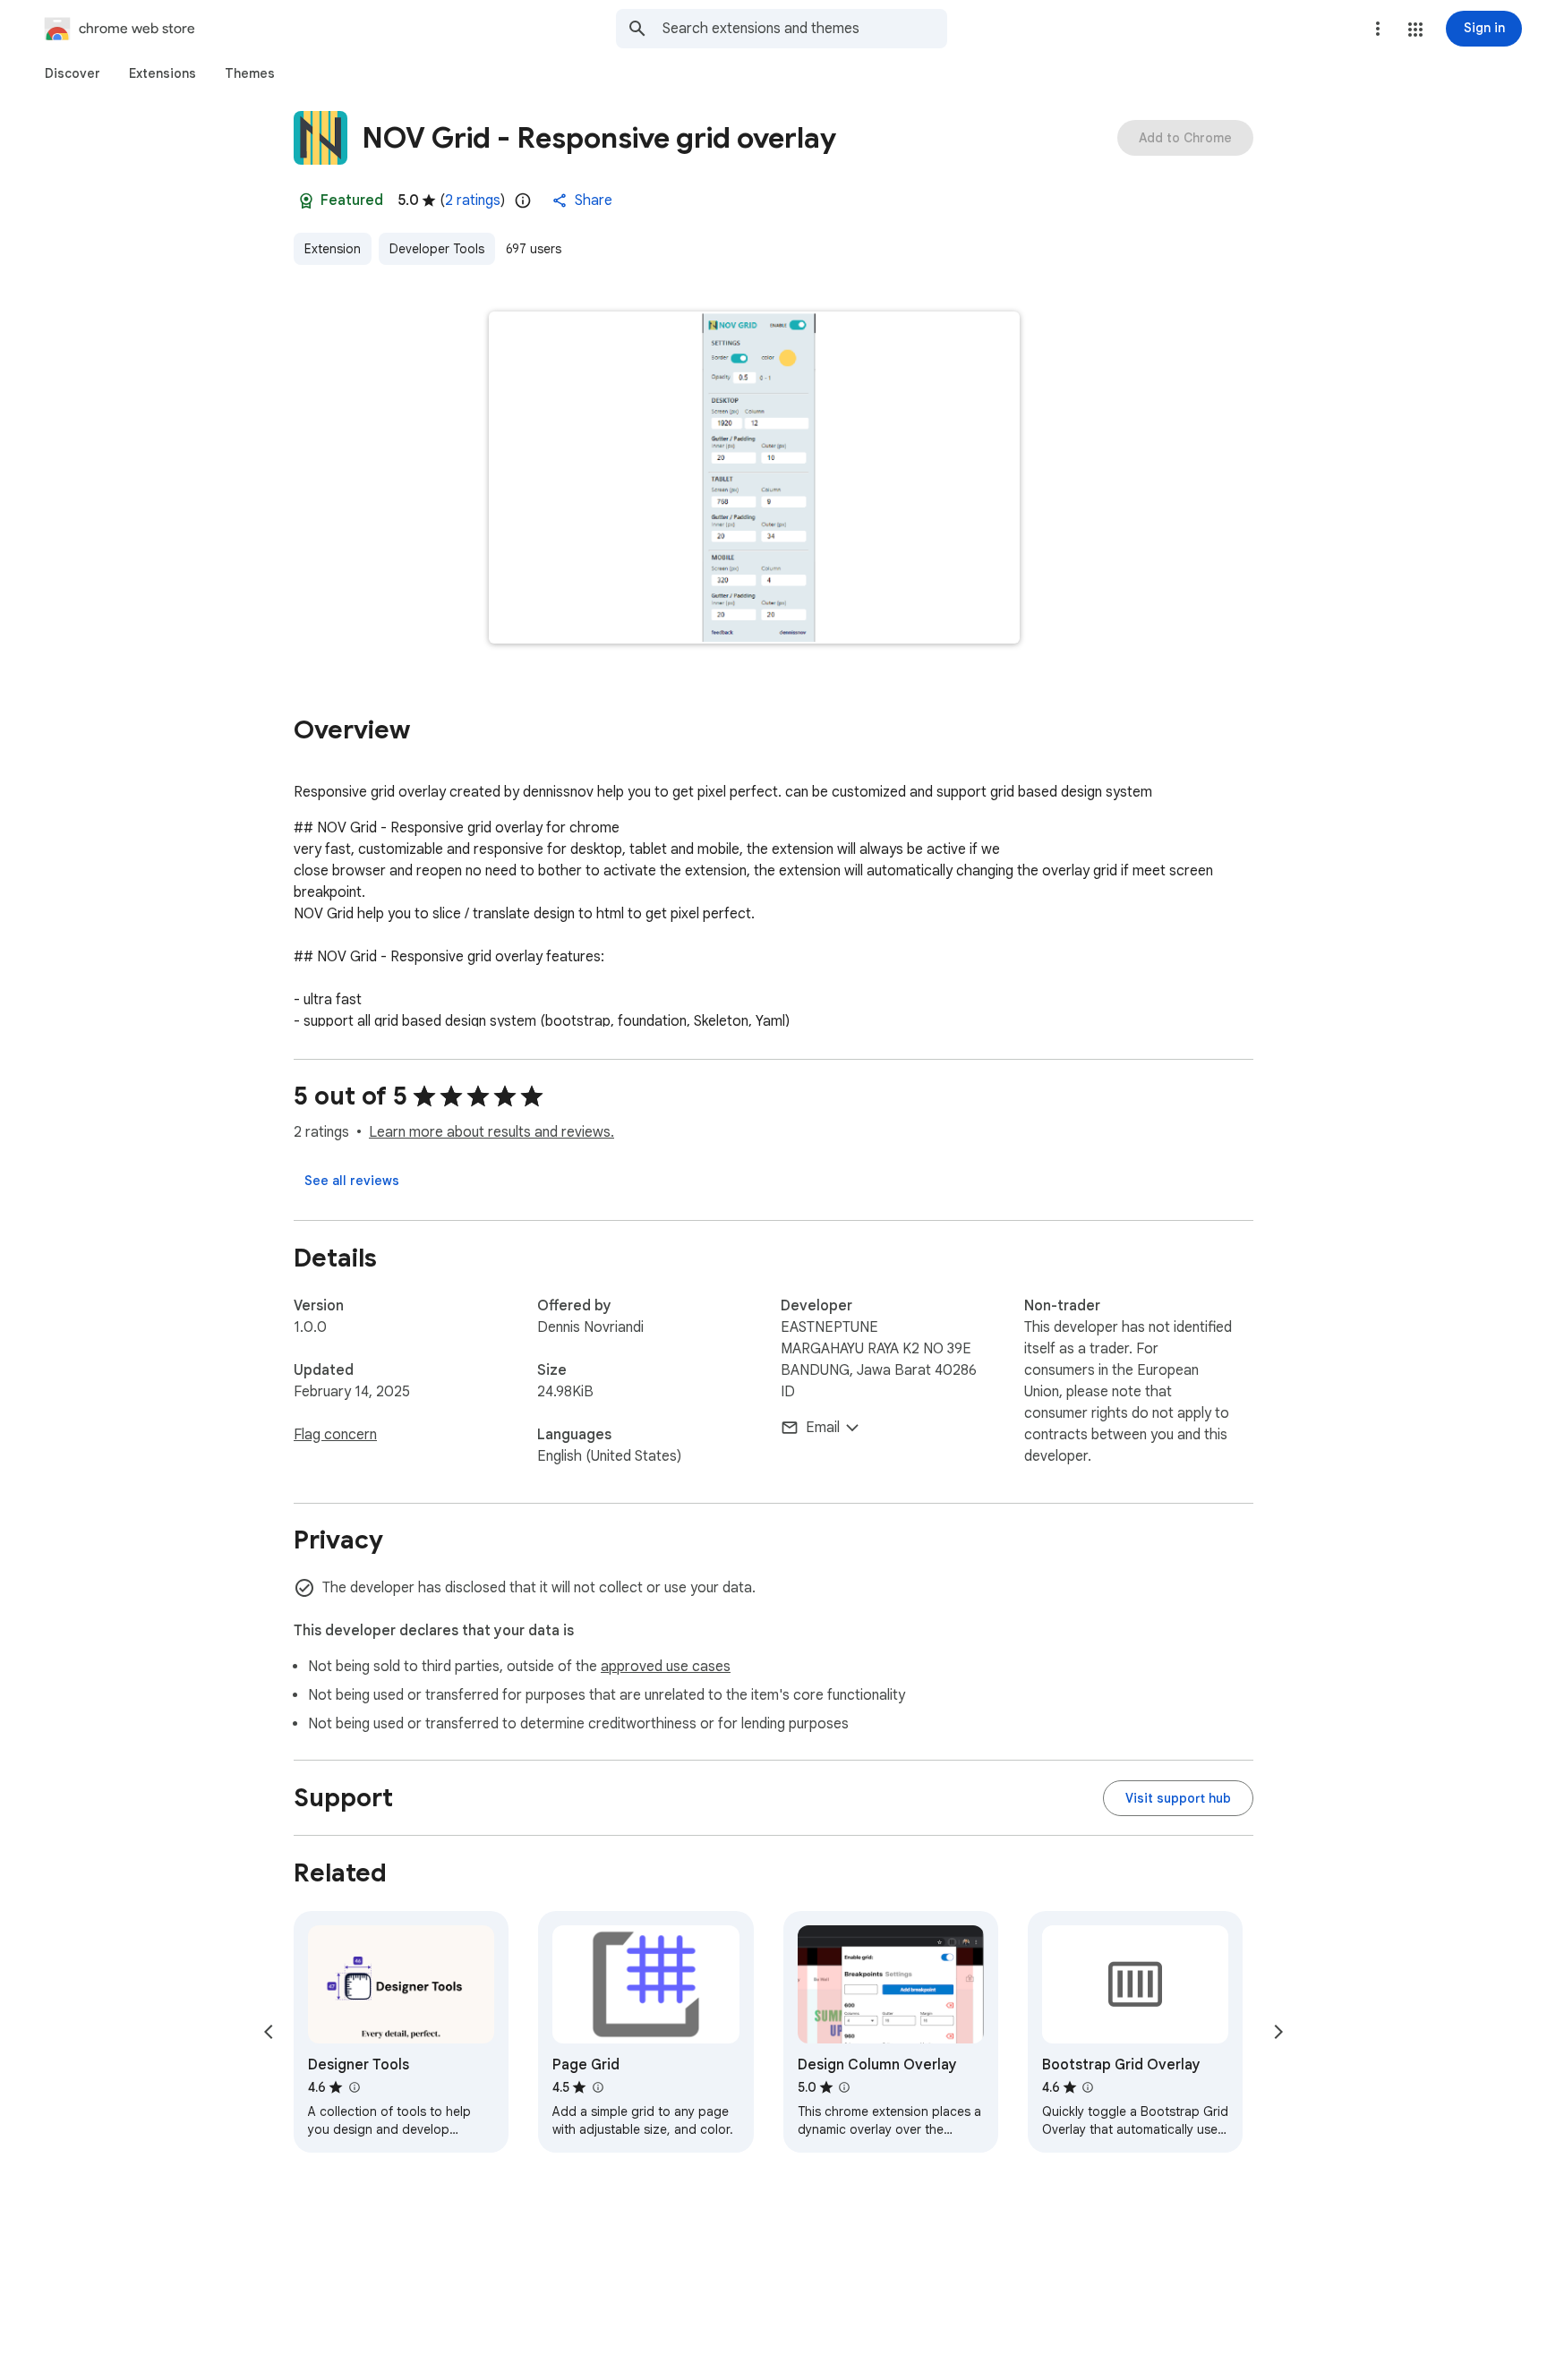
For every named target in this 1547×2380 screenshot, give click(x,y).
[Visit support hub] (1178, 1798)
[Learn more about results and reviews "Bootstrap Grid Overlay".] (1088, 2087)
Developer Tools (437, 249)
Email (823, 1428)
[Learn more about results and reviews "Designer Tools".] (354, 2087)
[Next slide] (1278, 2032)
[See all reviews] (352, 1181)
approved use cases (666, 1667)
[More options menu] (1378, 29)
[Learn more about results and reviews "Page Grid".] (597, 2087)
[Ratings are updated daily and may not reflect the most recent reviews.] (523, 200)
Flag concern (335, 1435)
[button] (1415, 30)
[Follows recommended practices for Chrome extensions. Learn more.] (306, 200)
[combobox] (805, 29)
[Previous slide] (269, 2032)
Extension (333, 249)
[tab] (73, 73)
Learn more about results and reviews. (491, 1132)
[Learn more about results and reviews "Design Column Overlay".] (844, 2087)
